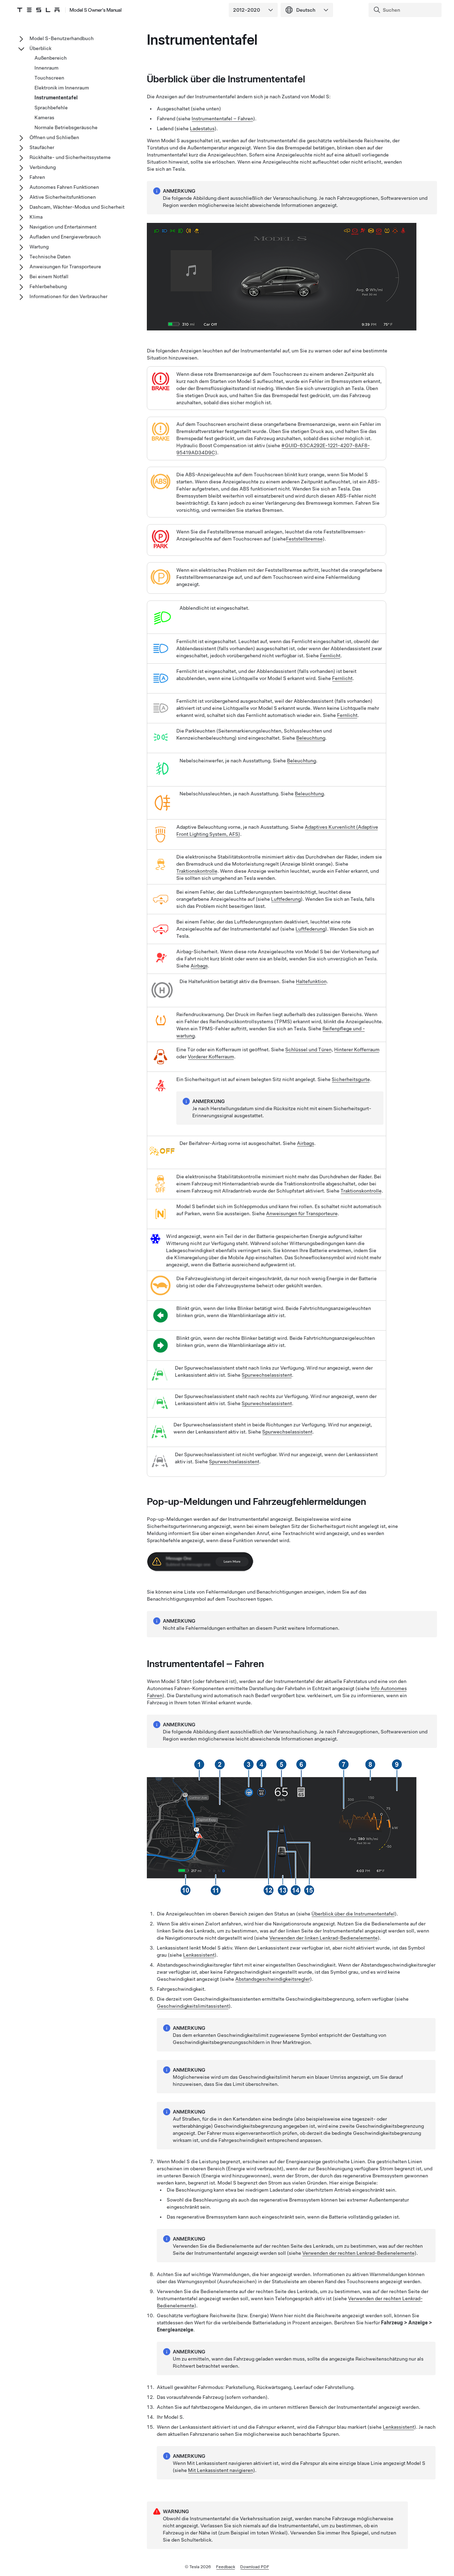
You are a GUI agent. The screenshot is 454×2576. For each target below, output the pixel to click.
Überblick (40, 48)
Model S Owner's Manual (96, 10)
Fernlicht (330, 656)
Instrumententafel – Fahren (222, 119)
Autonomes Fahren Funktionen (64, 187)
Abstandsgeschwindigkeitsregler (273, 1979)
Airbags (199, 966)
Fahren (37, 177)
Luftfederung (286, 899)
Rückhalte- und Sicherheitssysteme (70, 157)
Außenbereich (51, 58)
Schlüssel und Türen (308, 1049)
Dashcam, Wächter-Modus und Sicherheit (77, 207)
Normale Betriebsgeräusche (66, 127)
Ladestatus (202, 128)
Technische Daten (50, 257)
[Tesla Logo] (38, 10)
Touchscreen (49, 78)
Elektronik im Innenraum (62, 88)
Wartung (39, 247)
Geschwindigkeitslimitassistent (193, 2006)
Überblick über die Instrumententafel (353, 1914)
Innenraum (46, 68)
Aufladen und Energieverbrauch (65, 237)
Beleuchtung (311, 738)
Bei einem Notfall (49, 276)
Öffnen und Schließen (54, 137)
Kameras (44, 117)
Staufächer (42, 147)
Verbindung (43, 167)
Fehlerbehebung (48, 286)
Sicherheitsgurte (351, 1079)
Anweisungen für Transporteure (302, 1213)
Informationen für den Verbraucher (68, 296)
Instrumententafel (56, 98)
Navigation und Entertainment (63, 227)
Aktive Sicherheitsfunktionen (63, 197)
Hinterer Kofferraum (357, 1049)
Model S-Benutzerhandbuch (62, 38)
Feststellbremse (304, 539)
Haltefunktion (311, 981)
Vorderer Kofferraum (211, 1057)
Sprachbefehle (51, 108)
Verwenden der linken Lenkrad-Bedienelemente (323, 1938)
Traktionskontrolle (197, 871)
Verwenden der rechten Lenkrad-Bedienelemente (358, 2253)
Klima (36, 217)
